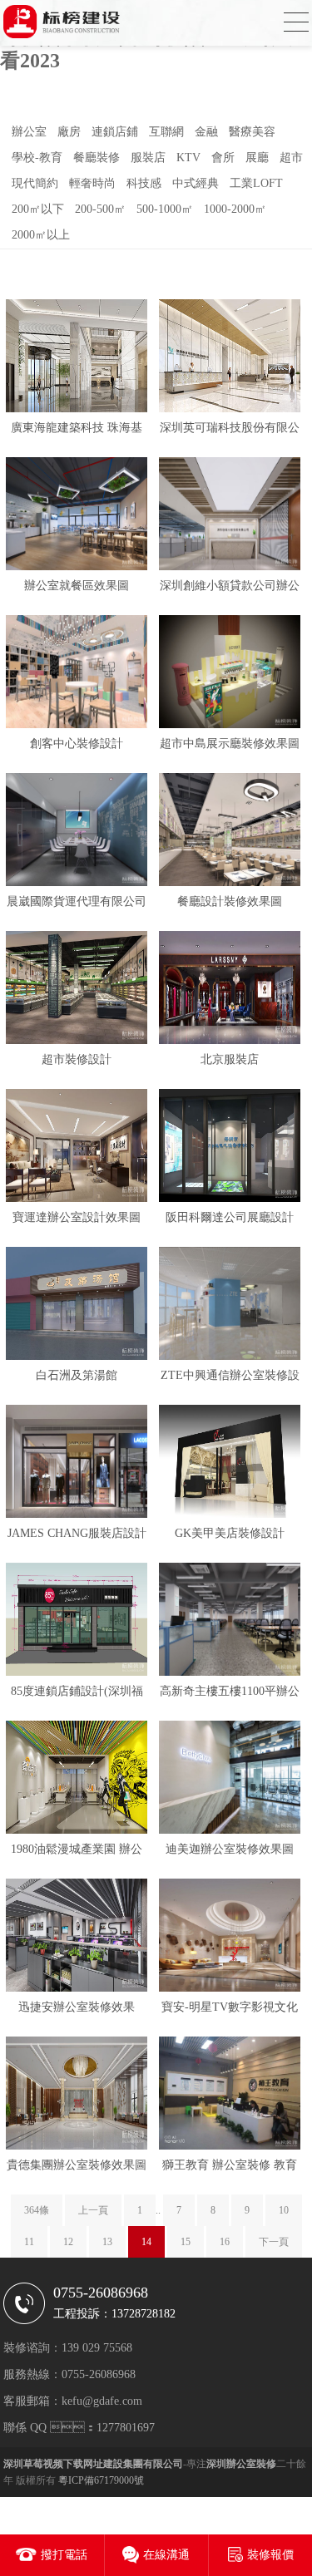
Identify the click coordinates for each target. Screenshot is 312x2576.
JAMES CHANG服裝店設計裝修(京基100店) (77, 1537)
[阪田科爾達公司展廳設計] (230, 1147)
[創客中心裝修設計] (77, 673)
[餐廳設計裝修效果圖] (230, 831)
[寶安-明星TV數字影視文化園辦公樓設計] (230, 1937)
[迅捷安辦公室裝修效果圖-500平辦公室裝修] (77, 1937)
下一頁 (274, 2242)
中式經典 (196, 183)
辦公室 (29, 132)
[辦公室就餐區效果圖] (77, 515)
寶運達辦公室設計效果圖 (77, 1217)
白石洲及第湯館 (77, 1375)
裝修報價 (270, 2555)
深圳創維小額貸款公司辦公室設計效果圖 (230, 589)
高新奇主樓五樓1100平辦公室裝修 (230, 1694)
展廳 (257, 158)
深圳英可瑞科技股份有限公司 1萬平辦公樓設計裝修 (230, 431)
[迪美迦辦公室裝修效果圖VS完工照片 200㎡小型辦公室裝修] (230, 1779)
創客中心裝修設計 (77, 744)
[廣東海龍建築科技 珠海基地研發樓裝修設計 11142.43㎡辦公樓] (77, 357)
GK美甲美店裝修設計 (230, 1533)
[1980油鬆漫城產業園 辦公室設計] (77, 1779)
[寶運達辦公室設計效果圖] (77, 1147)
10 (284, 2210)
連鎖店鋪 (115, 132)
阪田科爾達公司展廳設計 (230, 1217)
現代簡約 (35, 183)
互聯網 (166, 132)
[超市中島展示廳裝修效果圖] (230, 673)
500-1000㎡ (165, 209)
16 (225, 2242)
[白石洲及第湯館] (77, 1305)
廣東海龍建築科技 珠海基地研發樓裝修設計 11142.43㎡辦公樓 (77, 431)
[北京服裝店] (230, 989)
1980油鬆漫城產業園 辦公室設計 (77, 1852)
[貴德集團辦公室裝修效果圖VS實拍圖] (77, 2095)
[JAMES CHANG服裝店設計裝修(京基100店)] (77, 1463)
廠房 (69, 132)
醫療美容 (252, 132)
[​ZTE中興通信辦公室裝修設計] (230, 1305)
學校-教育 (37, 158)
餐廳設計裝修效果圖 (230, 901)
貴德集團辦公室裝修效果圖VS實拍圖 (77, 2168)
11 (29, 2242)
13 (107, 2242)
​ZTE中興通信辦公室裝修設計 (230, 1379)
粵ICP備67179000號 (101, 2480)
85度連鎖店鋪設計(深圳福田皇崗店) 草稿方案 (77, 1694)
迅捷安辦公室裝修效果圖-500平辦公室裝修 (77, 2010)
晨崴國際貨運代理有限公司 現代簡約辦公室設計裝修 (77, 905)
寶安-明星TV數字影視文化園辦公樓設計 (230, 2010)
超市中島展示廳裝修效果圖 (230, 744)
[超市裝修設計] (77, 989)
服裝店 (148, 158)
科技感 (144, 183)
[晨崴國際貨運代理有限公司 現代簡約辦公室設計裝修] (77, 831)
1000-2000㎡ (235, 209)
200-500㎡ (100, 209)
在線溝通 (166, 2555)
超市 (291, 158)
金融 (206, 132)
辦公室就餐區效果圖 (77, 586)
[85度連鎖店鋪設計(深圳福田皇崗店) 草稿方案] (77, 1621)
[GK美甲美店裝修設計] (230, 1463)
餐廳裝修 (97, 158)
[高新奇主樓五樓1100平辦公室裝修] (230, 1621)
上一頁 (93, 2210)
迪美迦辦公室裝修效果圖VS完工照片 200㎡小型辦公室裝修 (230, 1852)
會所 (223, 158)
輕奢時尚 (92, 183)
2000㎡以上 (41, 235)
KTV (188, 158)
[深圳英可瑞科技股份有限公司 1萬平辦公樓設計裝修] (230, 357)
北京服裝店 (230, 1059)
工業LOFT (256, 183)
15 (186, 2242)
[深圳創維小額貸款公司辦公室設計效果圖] (230, 515)
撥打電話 (64, 2555)
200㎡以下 (38, 209)
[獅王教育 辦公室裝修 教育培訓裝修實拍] (230, 2095)
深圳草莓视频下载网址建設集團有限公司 (93, 2464)
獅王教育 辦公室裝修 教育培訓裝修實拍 (230, 2168)
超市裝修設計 (77, 1059)
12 (68, 2242)
